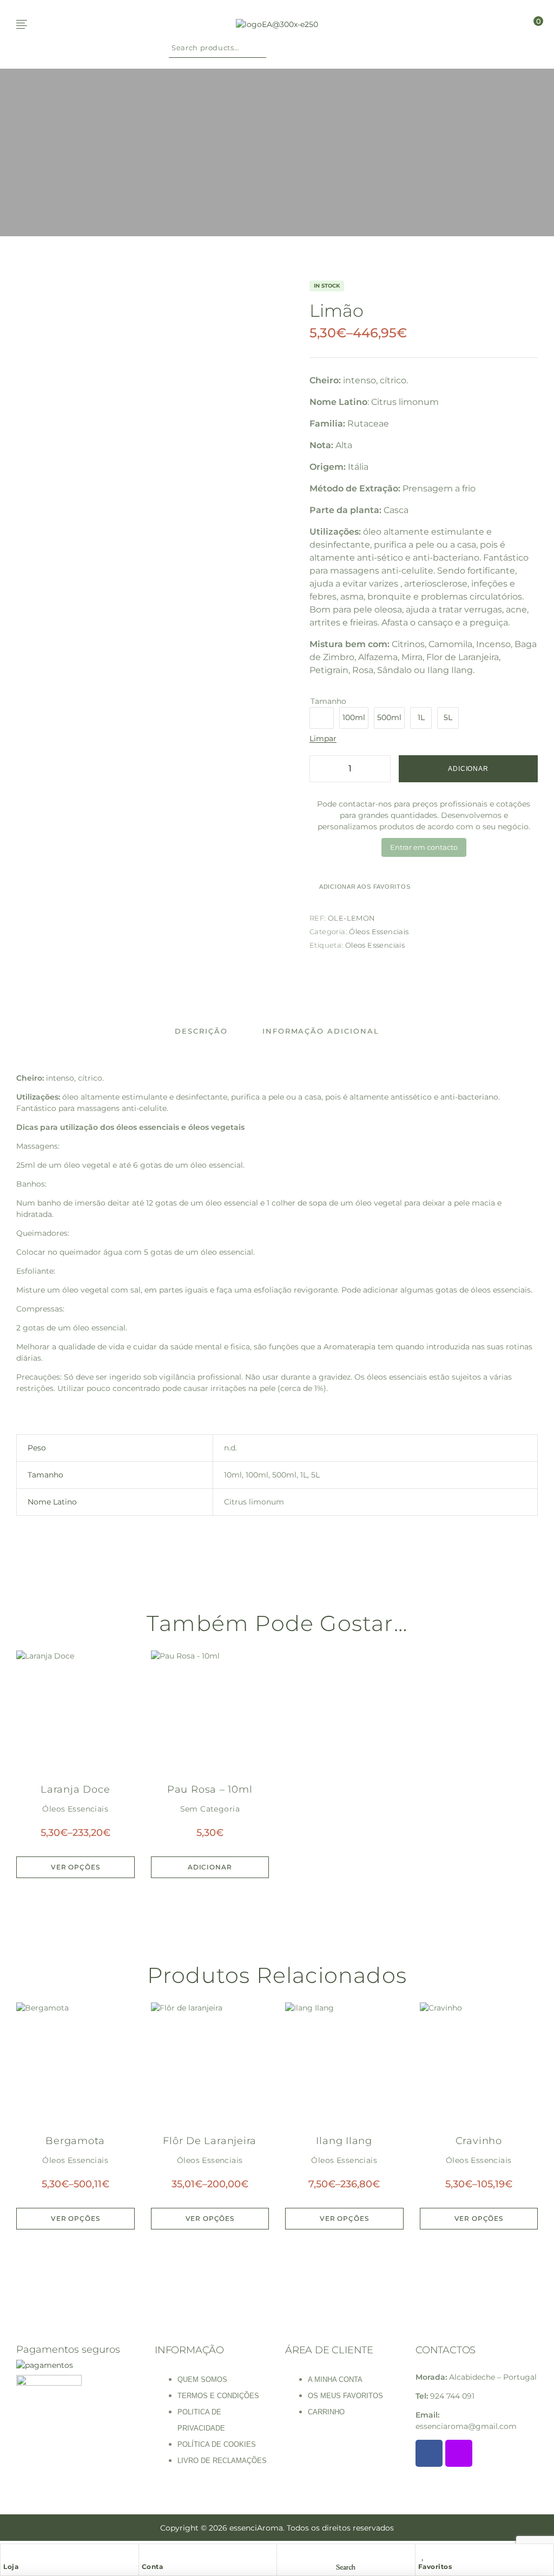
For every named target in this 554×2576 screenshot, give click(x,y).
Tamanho (328, 701)
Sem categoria (210, 1809)
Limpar (323, 739)
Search (259, 48)
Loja (11, 2567)
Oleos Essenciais (375, 945)
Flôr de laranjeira (210, 2141)
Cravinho (479, 2141)
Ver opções (75, 1867)
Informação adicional (321, 1031)
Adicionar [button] (210, 1867)
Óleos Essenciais (379, 931)
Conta (153, 2567)
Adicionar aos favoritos (365, 887)
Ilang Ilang (344, 2141)
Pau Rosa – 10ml (210, 1789)
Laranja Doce (75, 1789)
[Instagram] (459, 2453)
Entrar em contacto (424, 847)
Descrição (201, 1031)
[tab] (201, 1031)
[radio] (322, 718)
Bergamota (75, 2141)
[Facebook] (429, 2453)
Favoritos (435, 2567)
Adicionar (468, 769)
